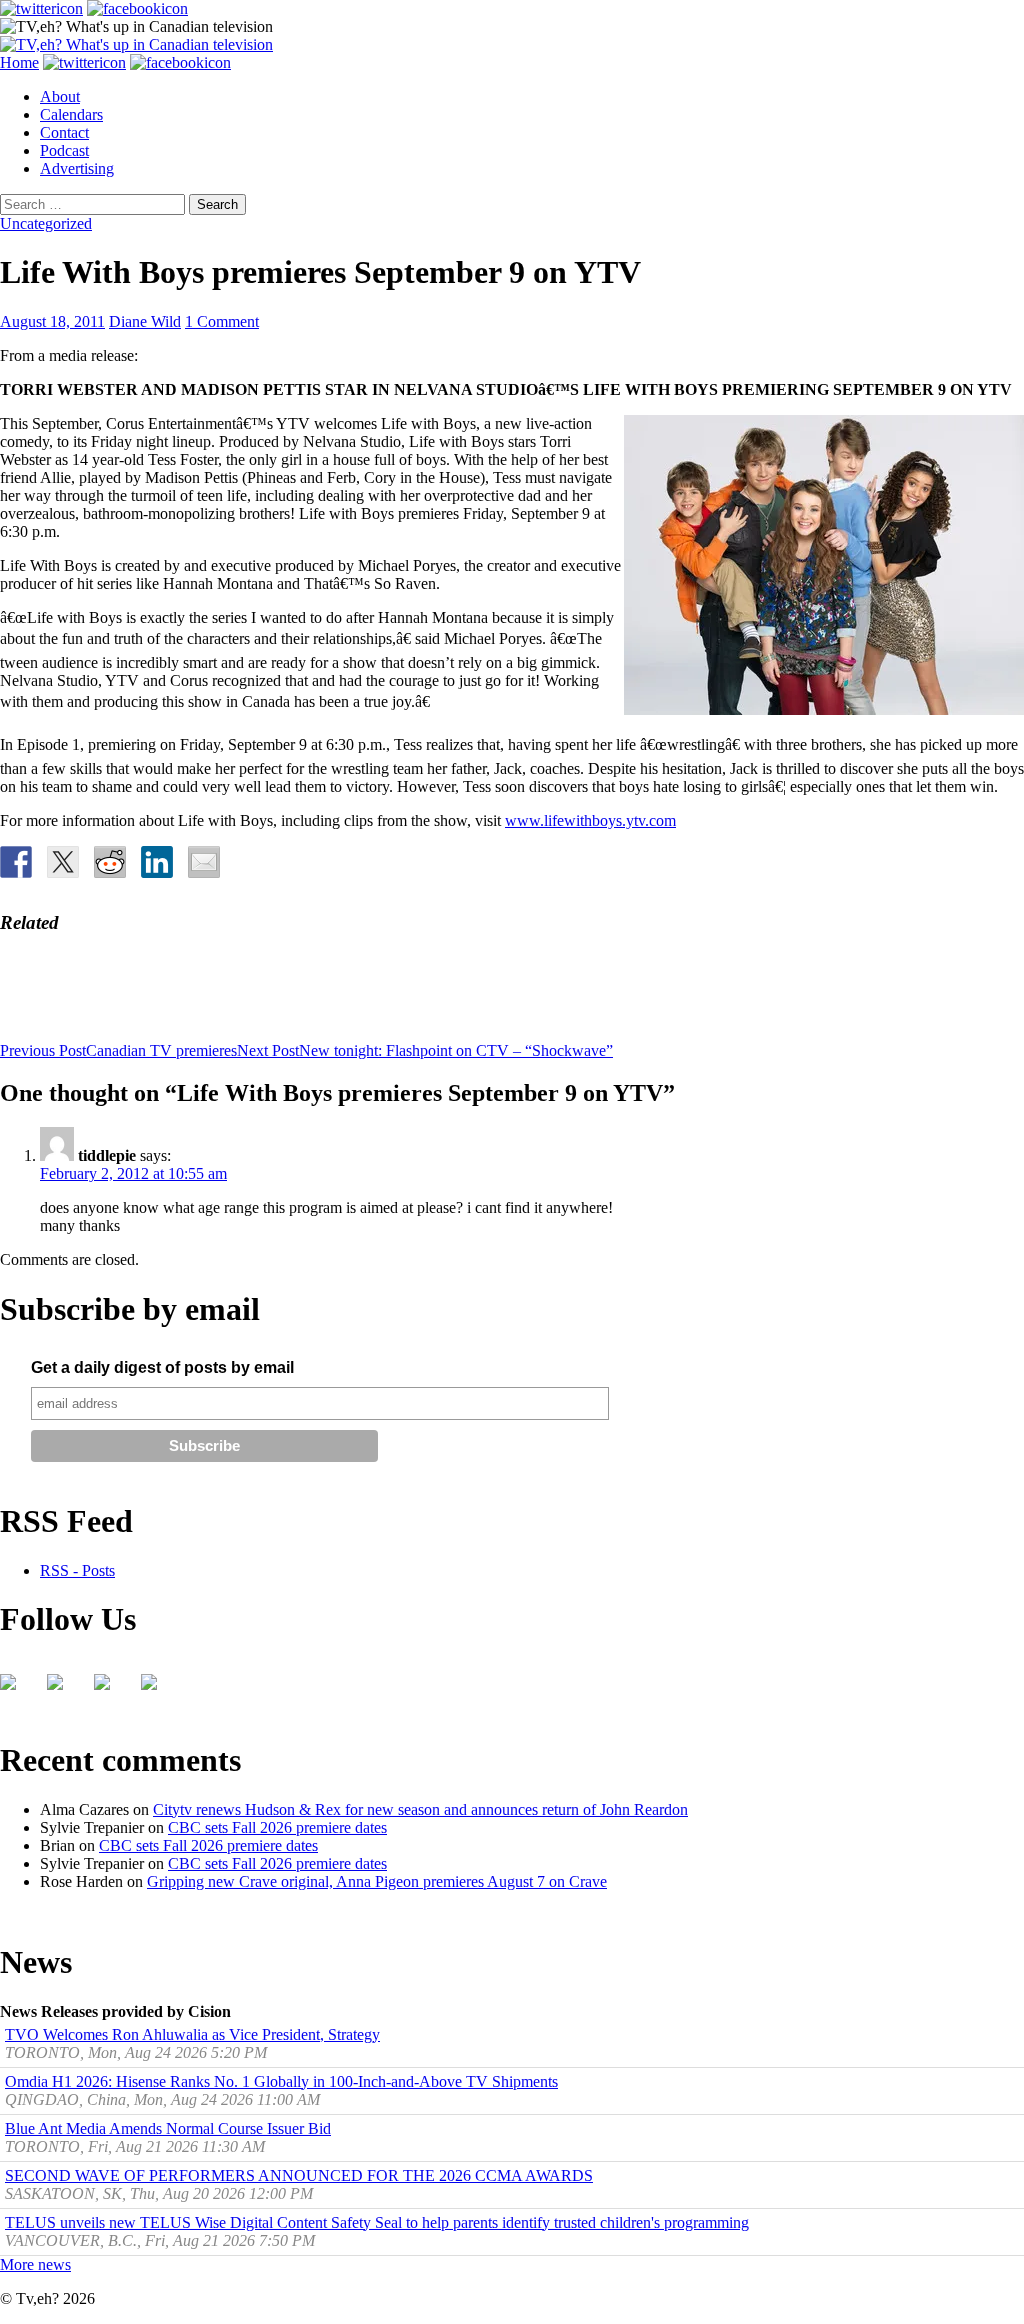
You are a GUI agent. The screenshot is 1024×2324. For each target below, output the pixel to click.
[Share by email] (204, 862)
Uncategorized (46, 223)
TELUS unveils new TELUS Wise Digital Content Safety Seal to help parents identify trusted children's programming (377, 2222)
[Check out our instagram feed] (157, 1690)
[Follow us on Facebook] (16, 1690)
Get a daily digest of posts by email (162, 1367)
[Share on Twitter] (63, 862)
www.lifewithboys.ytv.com (590, 820)
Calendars (71, 114)
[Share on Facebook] (16, 862)
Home (19, 62)
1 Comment (222, 321)
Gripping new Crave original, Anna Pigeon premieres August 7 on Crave (377, 1881)
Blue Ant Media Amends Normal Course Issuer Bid (168, 2128)
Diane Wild (145, 321)
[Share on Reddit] (110, 862)
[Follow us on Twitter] (63, 1690)
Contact (64, 132)
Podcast (64, 150)
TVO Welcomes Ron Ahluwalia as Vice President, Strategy (192, 2034)
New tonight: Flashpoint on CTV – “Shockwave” (425, 1050)
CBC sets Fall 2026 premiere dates (277, 1827)
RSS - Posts (77, 1570)
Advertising (77, 168)
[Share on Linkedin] (157, 862)
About (60, 96)
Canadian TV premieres (118, 1050)
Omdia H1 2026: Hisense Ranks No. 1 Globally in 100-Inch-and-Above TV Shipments (281, 2081)
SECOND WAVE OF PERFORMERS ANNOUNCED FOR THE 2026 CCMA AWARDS (299, 2175)
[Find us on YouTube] (110, 1690)
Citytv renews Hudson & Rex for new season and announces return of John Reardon (420, 1809)
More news (35, 2264)
